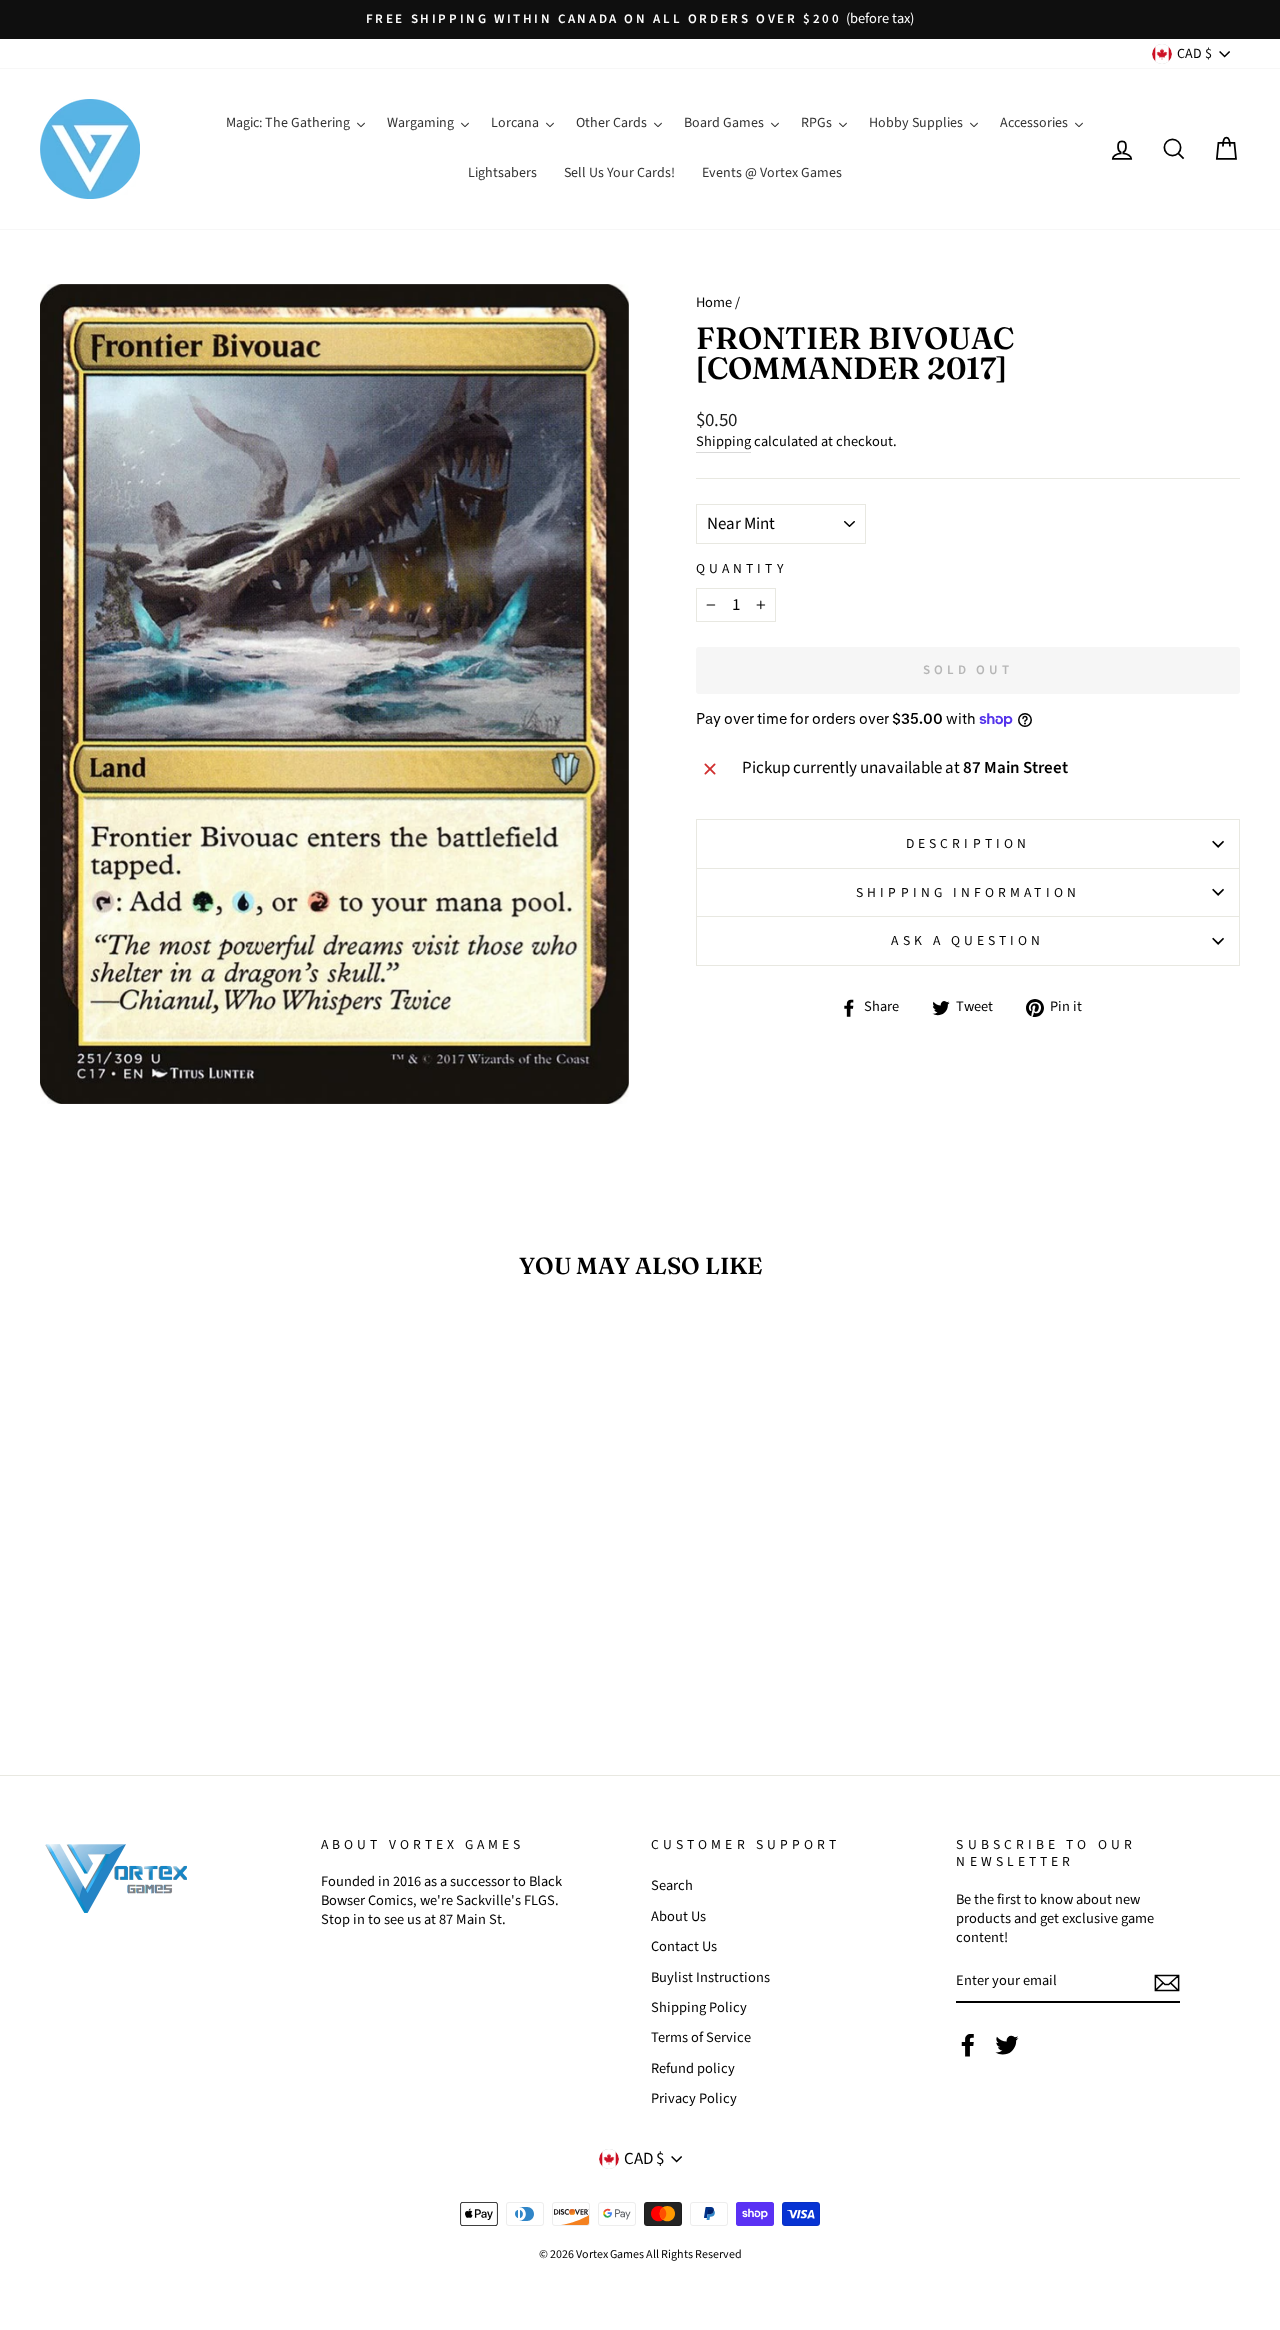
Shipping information (968, 892)
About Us (678, 1916)
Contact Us (684, 1946)
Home (714, 302)
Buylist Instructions (710, 1977)
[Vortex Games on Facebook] (968, 2045)
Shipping (723, 442)
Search (672, 1885)
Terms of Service (701, 2037)
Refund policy (693, 2068)
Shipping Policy (699, 2007)
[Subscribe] (1167, 1983)
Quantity (741, 569)
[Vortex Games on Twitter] (1007, 2045)
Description (968, 843)
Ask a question (967, 940)
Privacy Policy (694, 2098)
